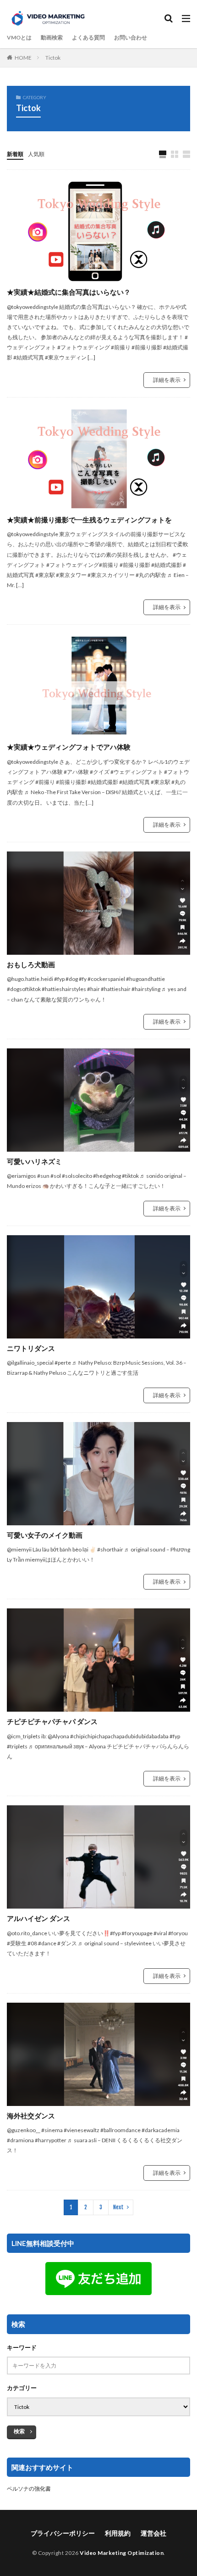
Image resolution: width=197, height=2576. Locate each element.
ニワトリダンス (31, 1348)
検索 (19, 2431)
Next (118, 2207)
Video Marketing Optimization (122, 2553)
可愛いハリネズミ (34, 1161)
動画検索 (52, 37)
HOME (23, 58)
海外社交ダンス (31, 2116)
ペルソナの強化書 (29, 2489)
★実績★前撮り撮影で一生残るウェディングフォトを (89, 520)
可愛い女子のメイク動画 (45, 1535)
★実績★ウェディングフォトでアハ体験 (69, 747)
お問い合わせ (131, 37)
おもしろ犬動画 (31, 964)
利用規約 (118, 2533)
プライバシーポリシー (63, 2533)
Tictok (53, 58)
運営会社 (153, 2533)
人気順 (36, 154)
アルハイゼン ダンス (38, 1918)
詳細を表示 (167, 380)
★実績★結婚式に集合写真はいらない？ (69, 292)
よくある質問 (88, 37)
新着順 (15, 154)
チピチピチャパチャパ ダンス (52, 1721)
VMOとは (19, 37)
